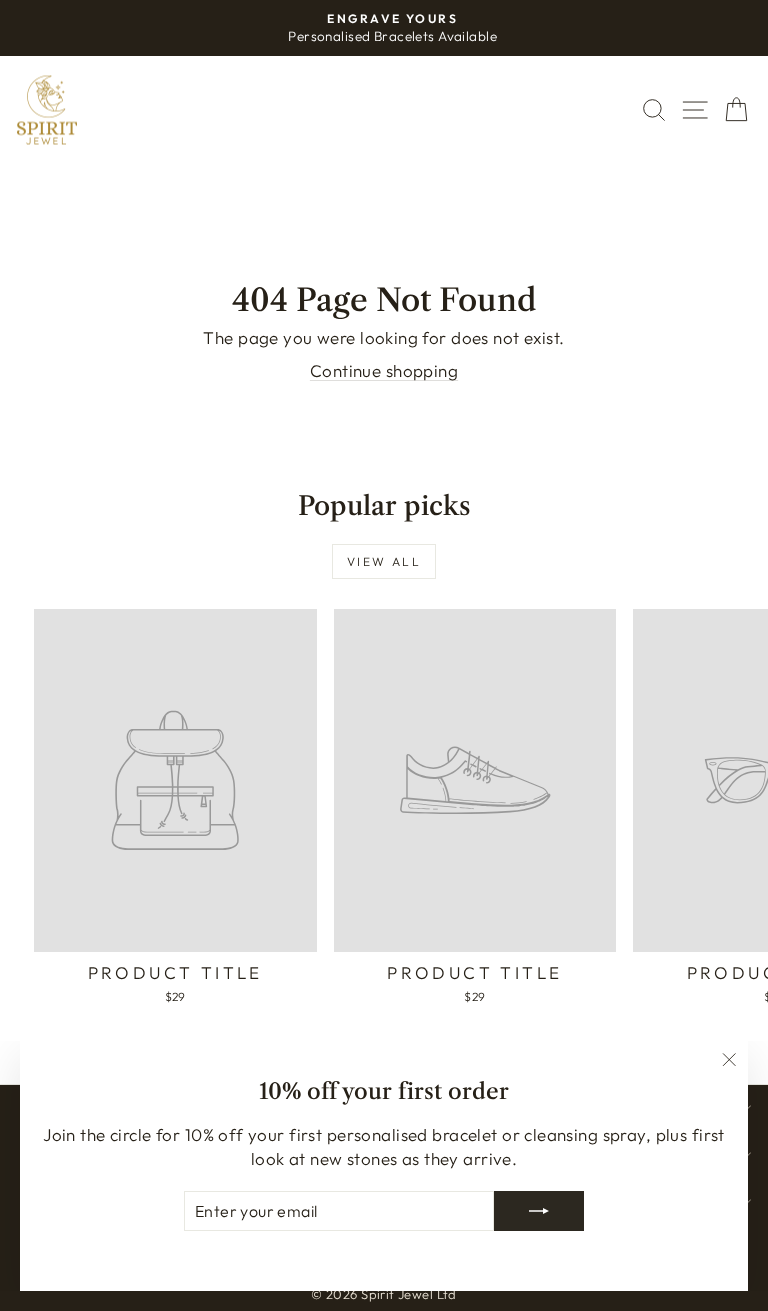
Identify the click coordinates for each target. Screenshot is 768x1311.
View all (384, 561)
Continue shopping (384, 370)
